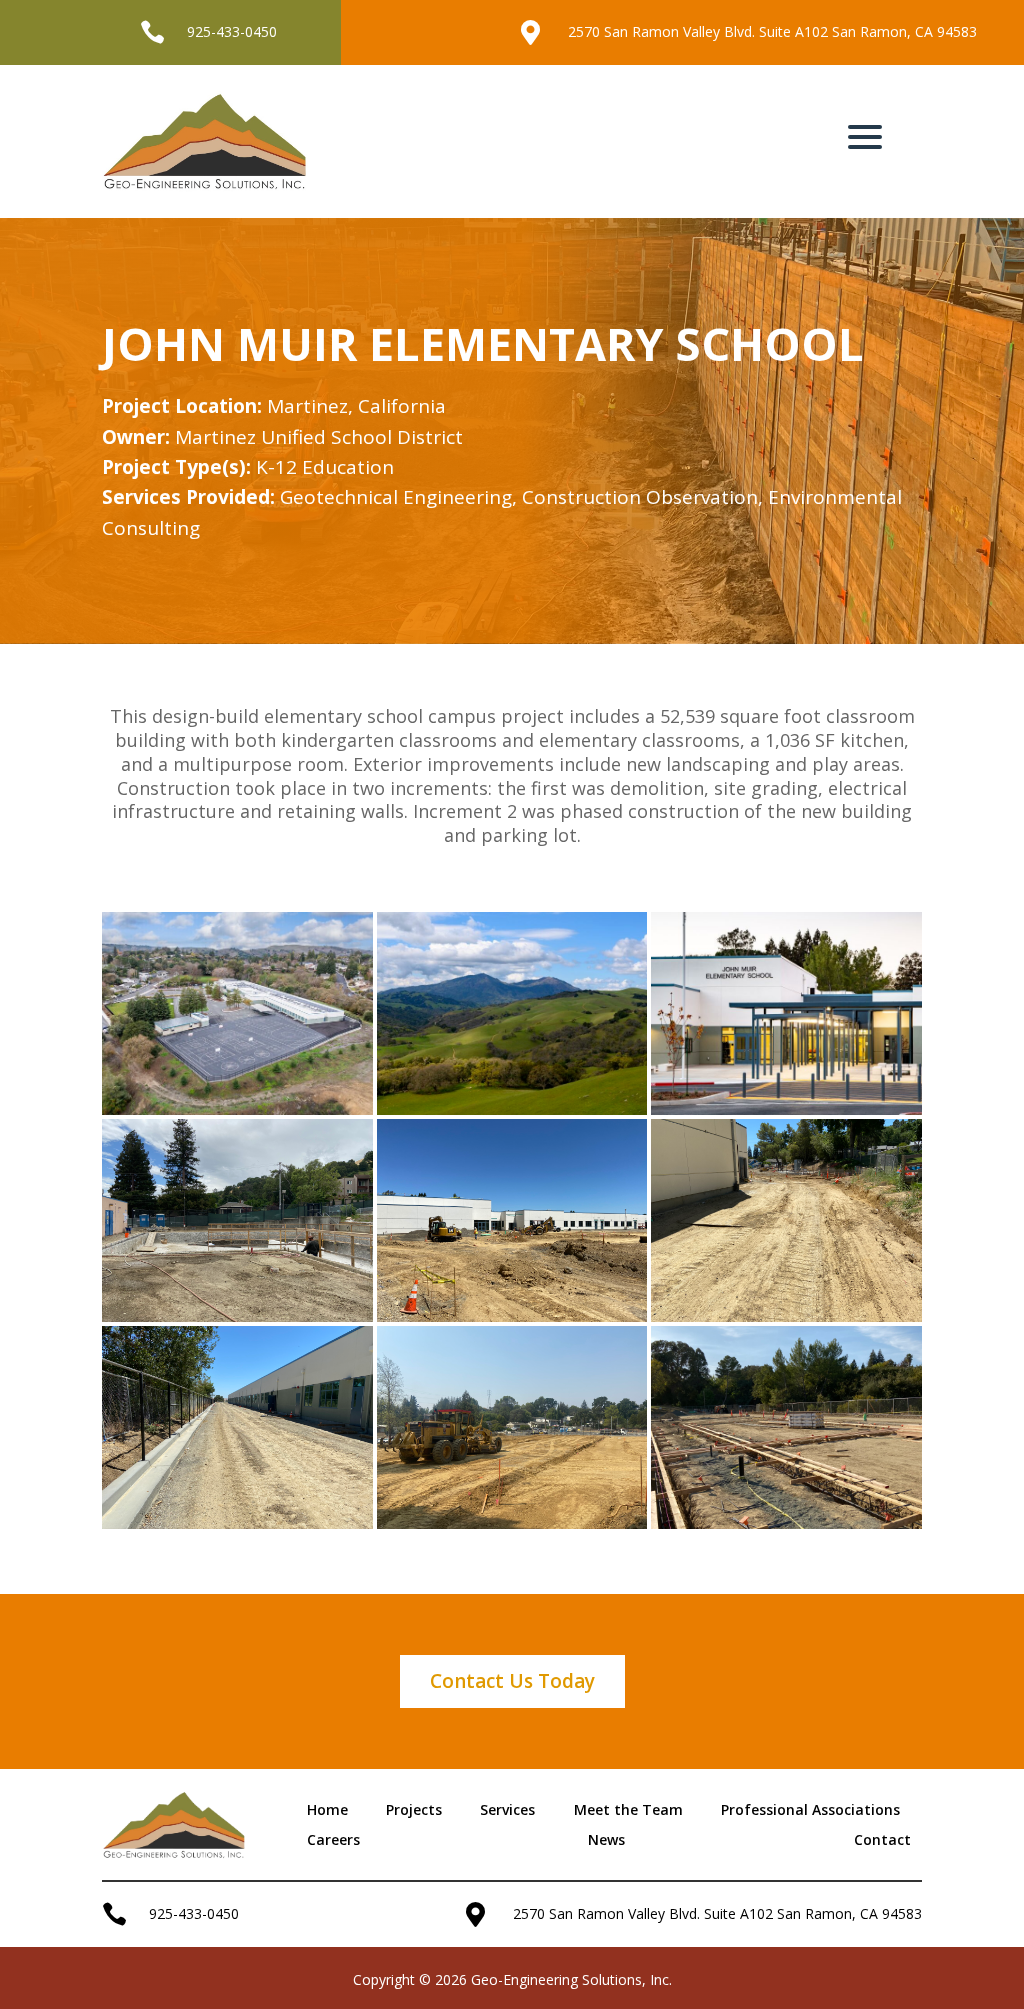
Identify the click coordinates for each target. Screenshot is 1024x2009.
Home (327, 1811)
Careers (333, 1841)
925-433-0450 (232, 31)
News (606, 1841)
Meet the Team (628, 1811)
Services (507, 1811)
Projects (414, 1811)
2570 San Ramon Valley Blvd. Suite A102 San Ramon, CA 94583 (772, 31)
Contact (882, 1841)
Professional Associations (810, 1811)
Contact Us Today (512, 1681)
